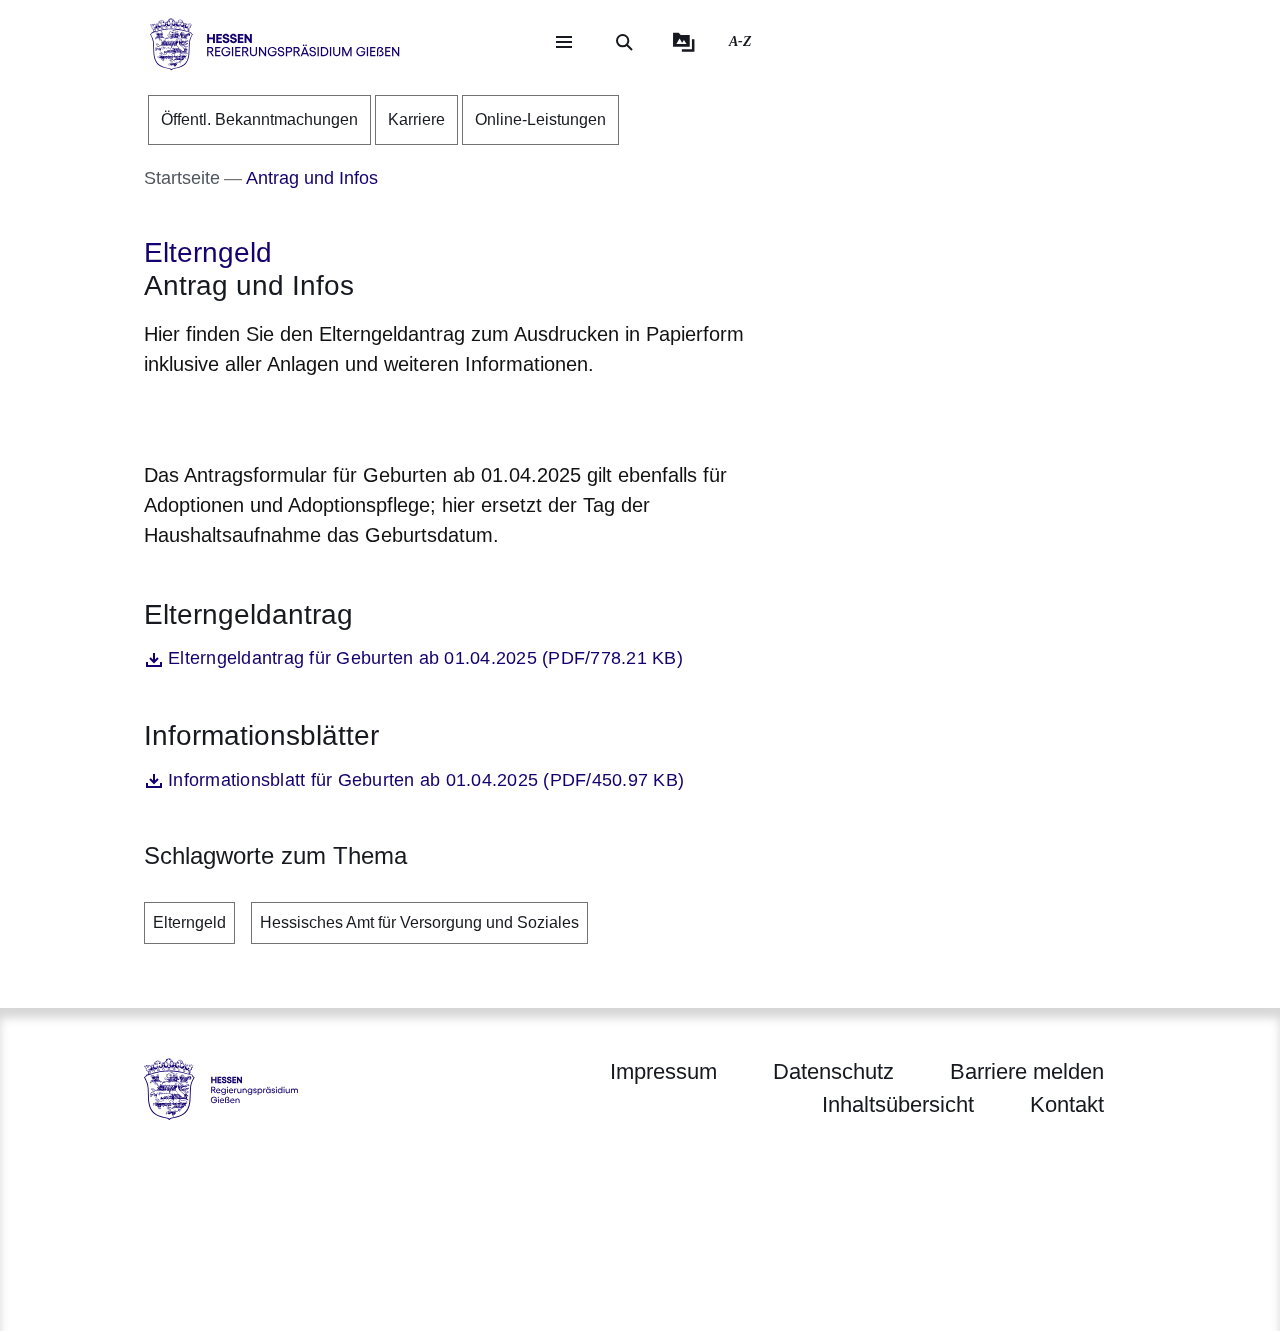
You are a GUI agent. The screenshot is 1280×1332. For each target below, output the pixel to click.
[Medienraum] (684, 42)
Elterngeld (189, 922)
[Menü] (564, 42)
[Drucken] (315, 415)
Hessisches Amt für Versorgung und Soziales (419, 922)
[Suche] (624, 42)
